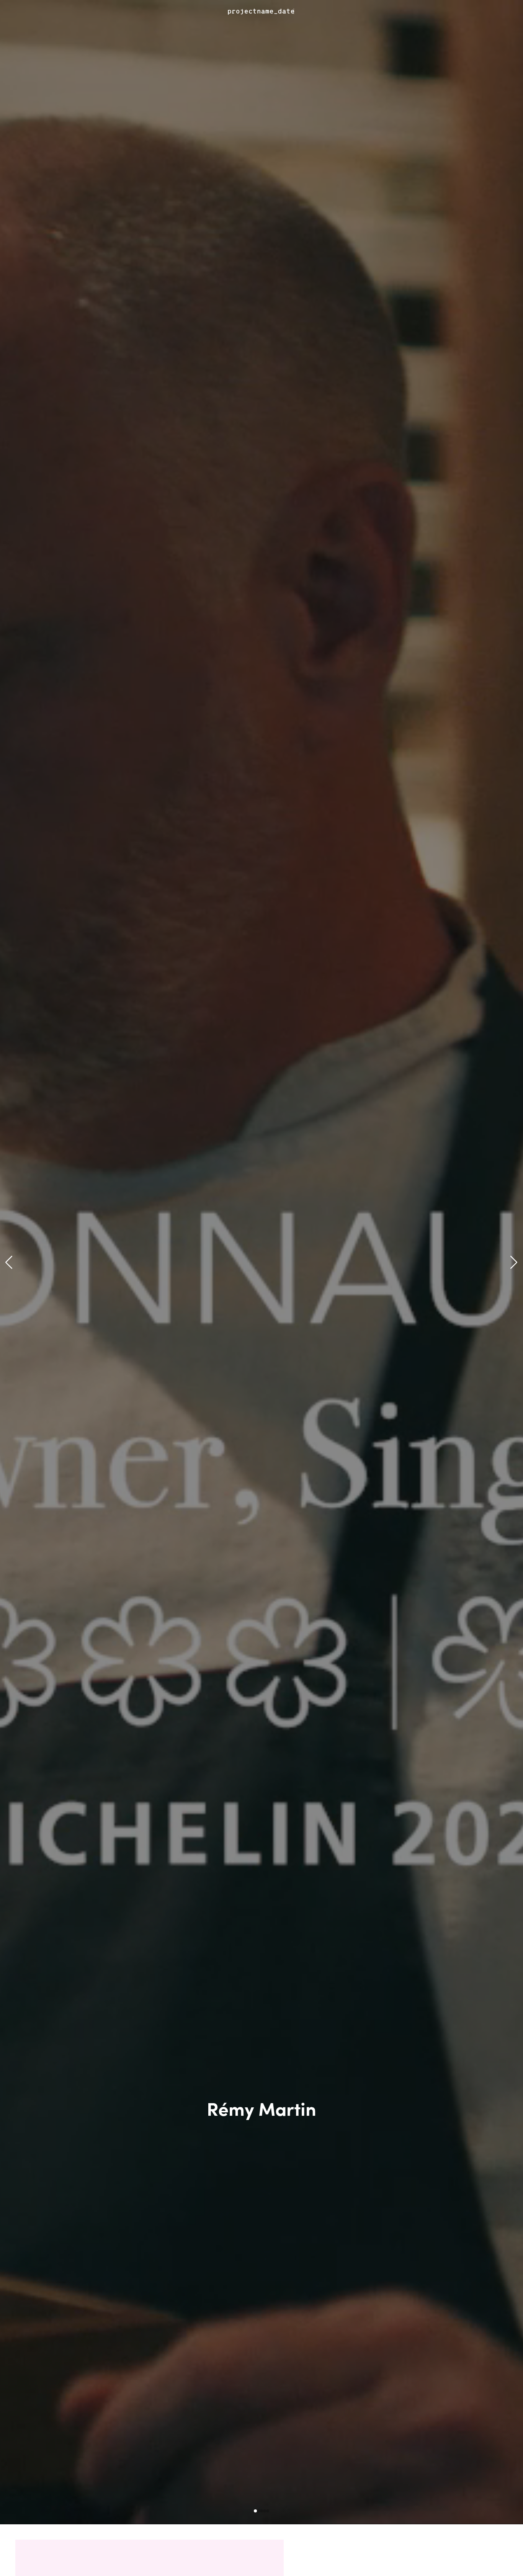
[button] (9, 1262)
